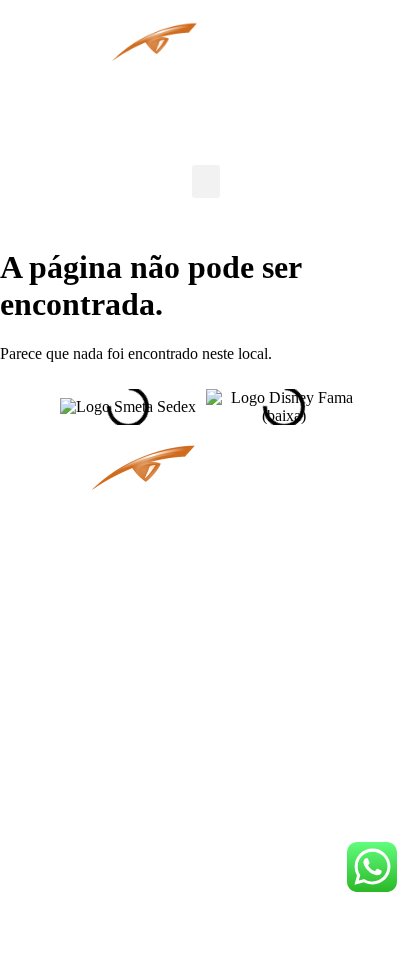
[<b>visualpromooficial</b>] (54, 759)
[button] (206, 181)
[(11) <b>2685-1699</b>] (54, 643)
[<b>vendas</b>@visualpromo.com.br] (54, 700)
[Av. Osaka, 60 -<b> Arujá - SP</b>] (54, 587)
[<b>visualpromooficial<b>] (54, 874)
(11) (127, 670)
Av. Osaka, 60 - (161, 613)
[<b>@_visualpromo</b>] (54, 817)
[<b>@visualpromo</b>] (54, 945)
